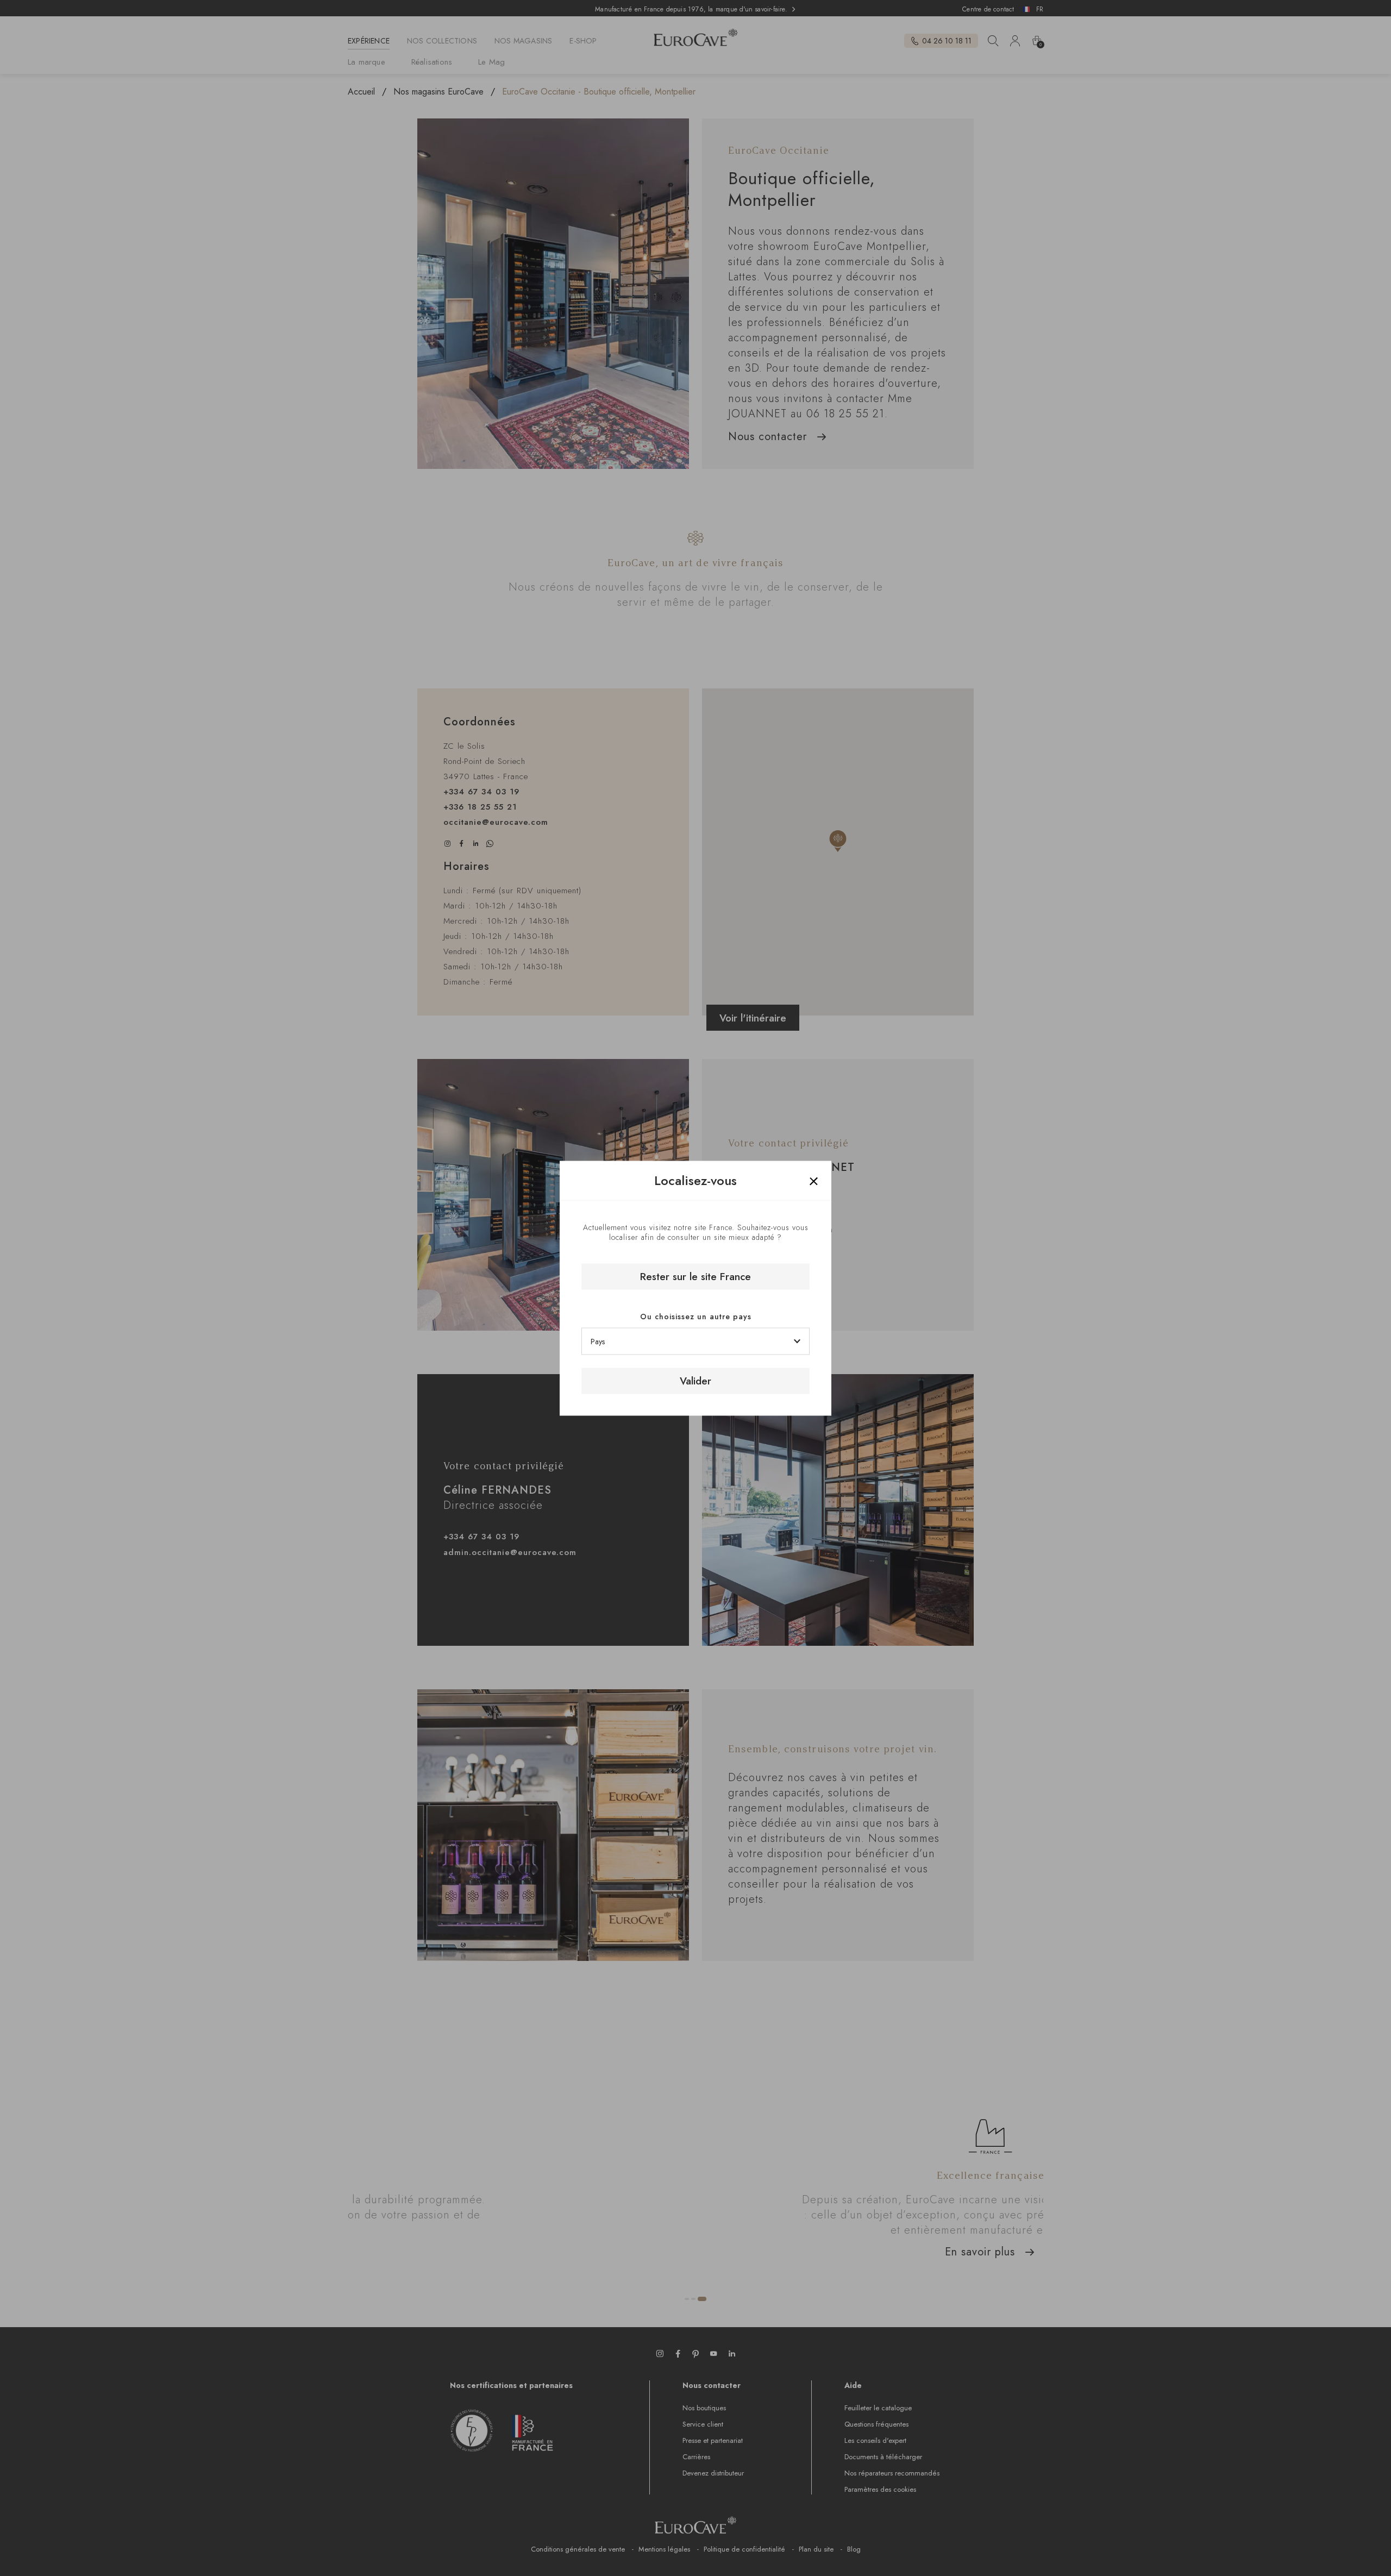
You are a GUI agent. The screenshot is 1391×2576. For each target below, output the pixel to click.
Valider (695, 1381)
